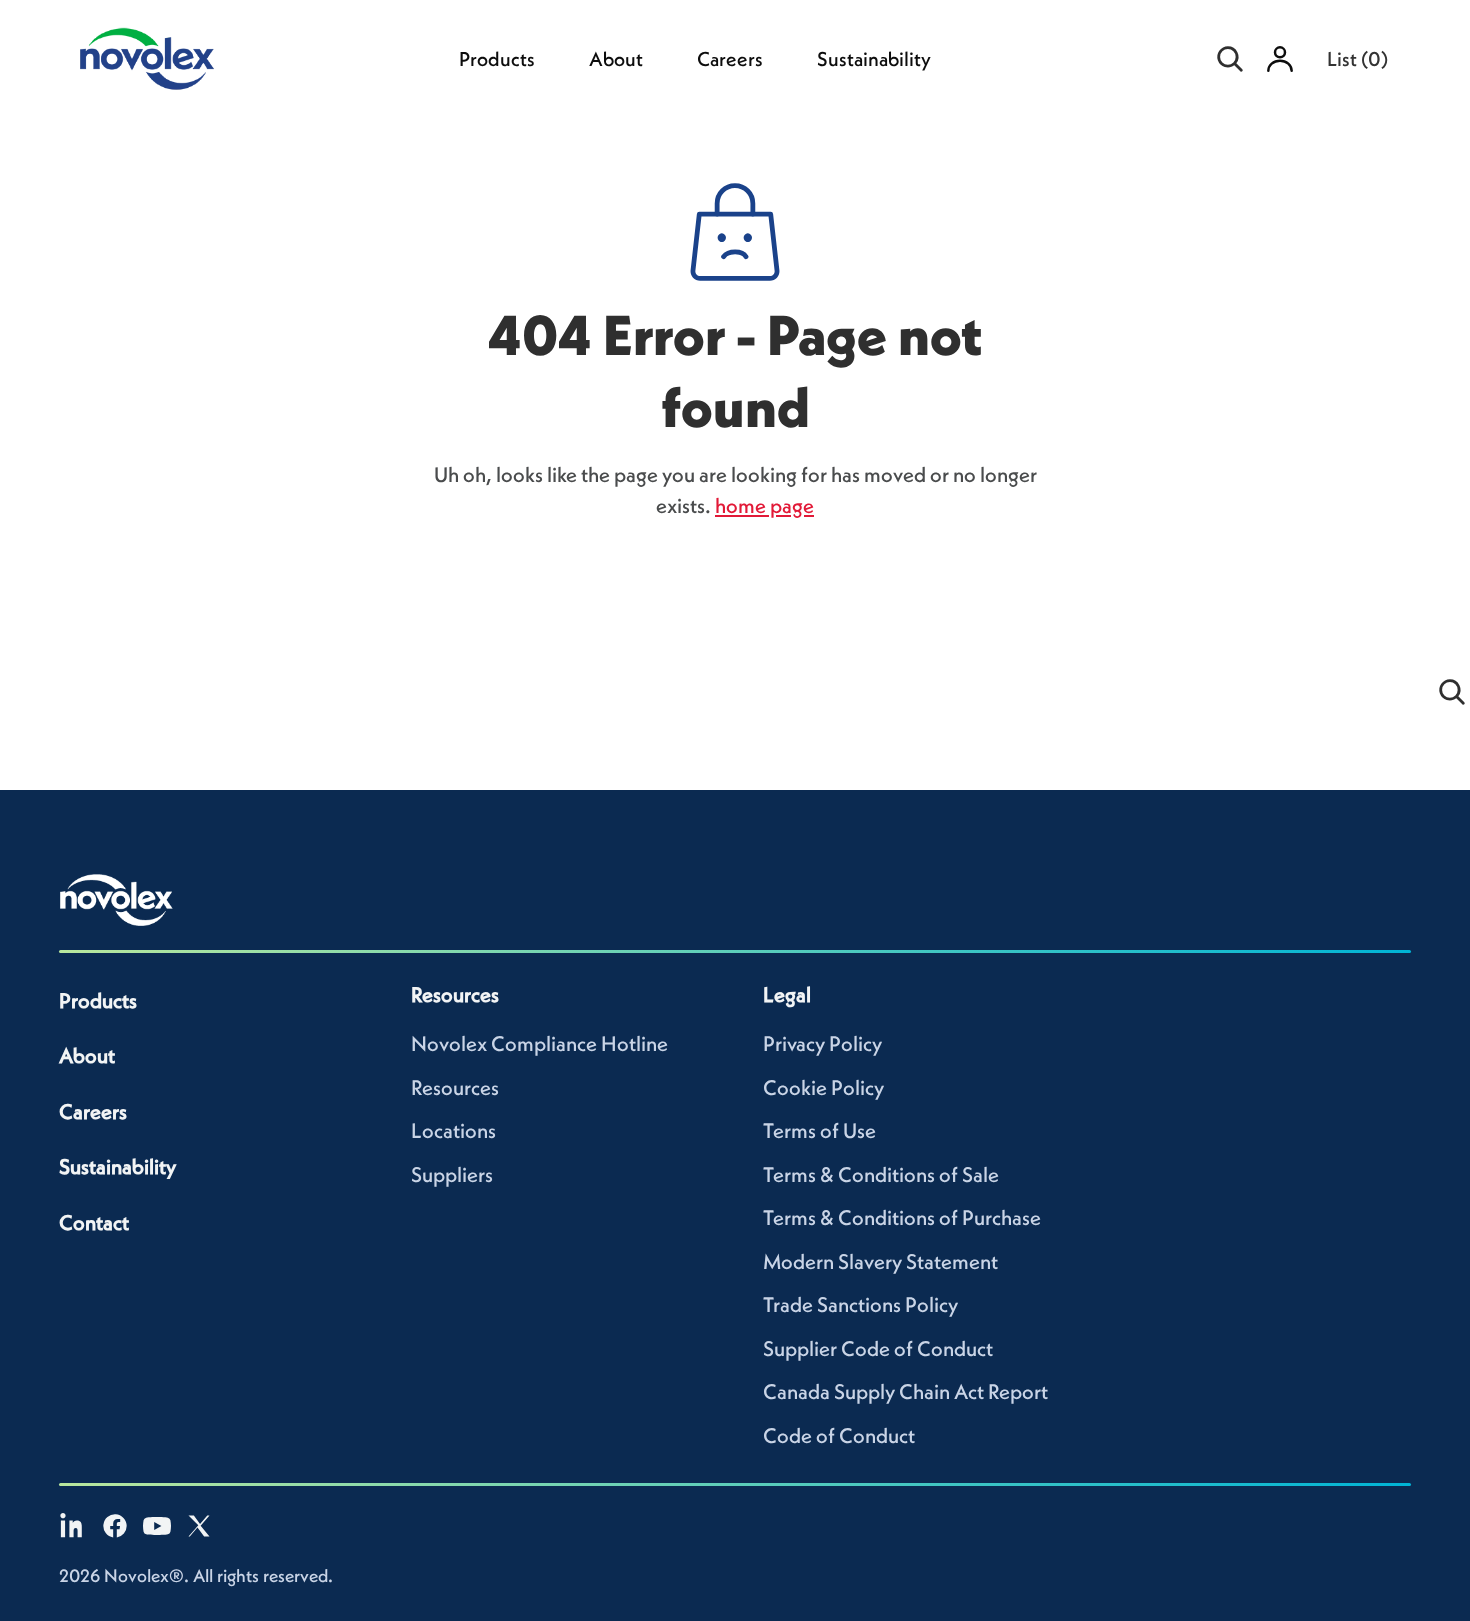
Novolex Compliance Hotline (539, 1043)
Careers (730, 59)
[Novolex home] (117, 900)
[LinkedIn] (73, 1526)
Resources (455, 1087)
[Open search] (1230, 59)
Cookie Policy (823, 1087)
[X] (199, 1526)
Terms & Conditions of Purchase (902, 1217)
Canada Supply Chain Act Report (905, 1391)
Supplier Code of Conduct (878, 1348)
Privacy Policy (822, 1043)
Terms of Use (819, 1130)
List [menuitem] (1357, 59)
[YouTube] (157, 1526)
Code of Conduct (839, 1435)
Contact (94, 1222)
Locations (453, 1130)
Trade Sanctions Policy (860, 1304)
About (616, 59)
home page (764, 505)
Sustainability (874, 59)
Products (497, 59)
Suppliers (452, 1174)
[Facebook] (115, 1526)
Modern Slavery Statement (880, 1261)
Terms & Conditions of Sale (881, 1174)
